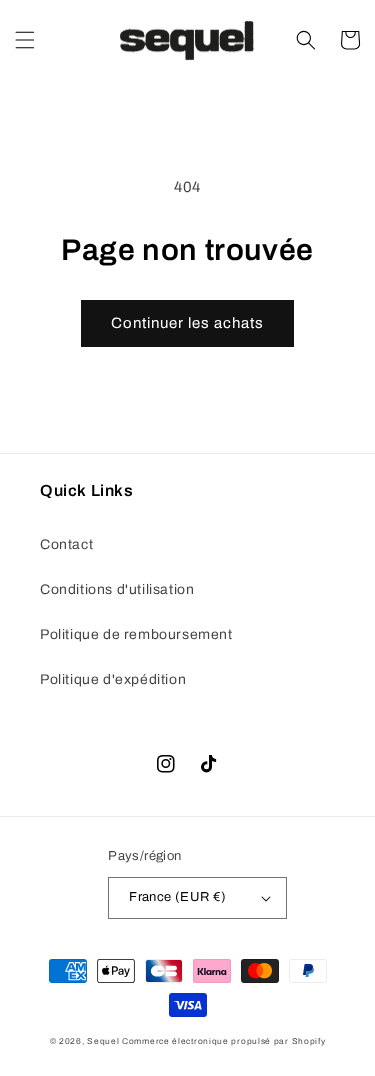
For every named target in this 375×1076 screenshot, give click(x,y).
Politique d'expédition (113, 679)
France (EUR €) (178, 897)
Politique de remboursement (136, 634)
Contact (66, 544)
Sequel (104, 1041)
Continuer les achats (187, 323)
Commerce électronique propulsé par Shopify (223, 1041)
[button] (25, 40)
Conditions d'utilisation (117, 589)
